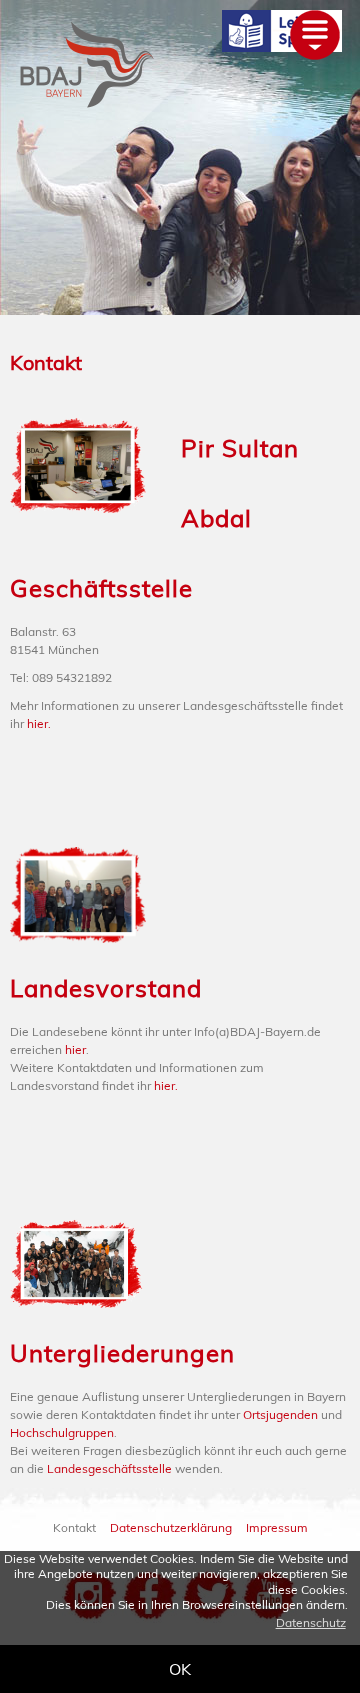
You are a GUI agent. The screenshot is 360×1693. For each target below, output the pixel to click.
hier (75, 1049)
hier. (39, 723)
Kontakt (46, 362)
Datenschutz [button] (311, 1622)
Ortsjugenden (280, 1414)
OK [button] (180, 1669)
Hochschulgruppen (62, 1432)
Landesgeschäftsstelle (109, 1468)
